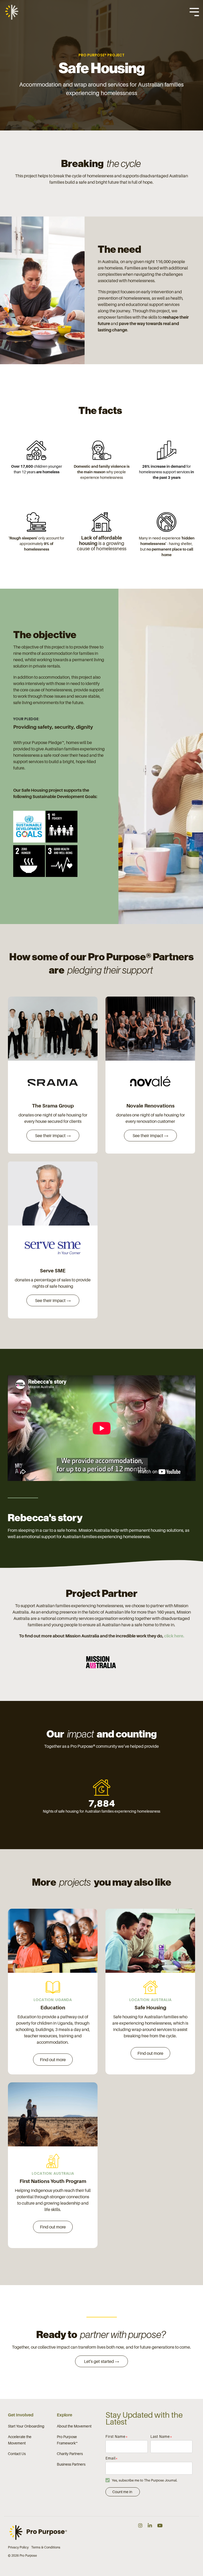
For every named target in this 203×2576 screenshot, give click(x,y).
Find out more (53, 2060)
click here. (174, 1636)
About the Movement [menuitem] (74, 2426)
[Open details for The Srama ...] (53, 1029)
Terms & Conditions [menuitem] (46, 2547)
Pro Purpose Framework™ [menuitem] (67, 2440)
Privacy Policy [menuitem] (18, 2547)
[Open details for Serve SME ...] (53, 1194)
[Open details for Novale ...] (150, 1029)
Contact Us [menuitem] (17, 2454)
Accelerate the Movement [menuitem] (20, 2440)
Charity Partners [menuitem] (70, 2454)
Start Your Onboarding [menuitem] (26, 2426)
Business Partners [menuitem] (71, 2464)
